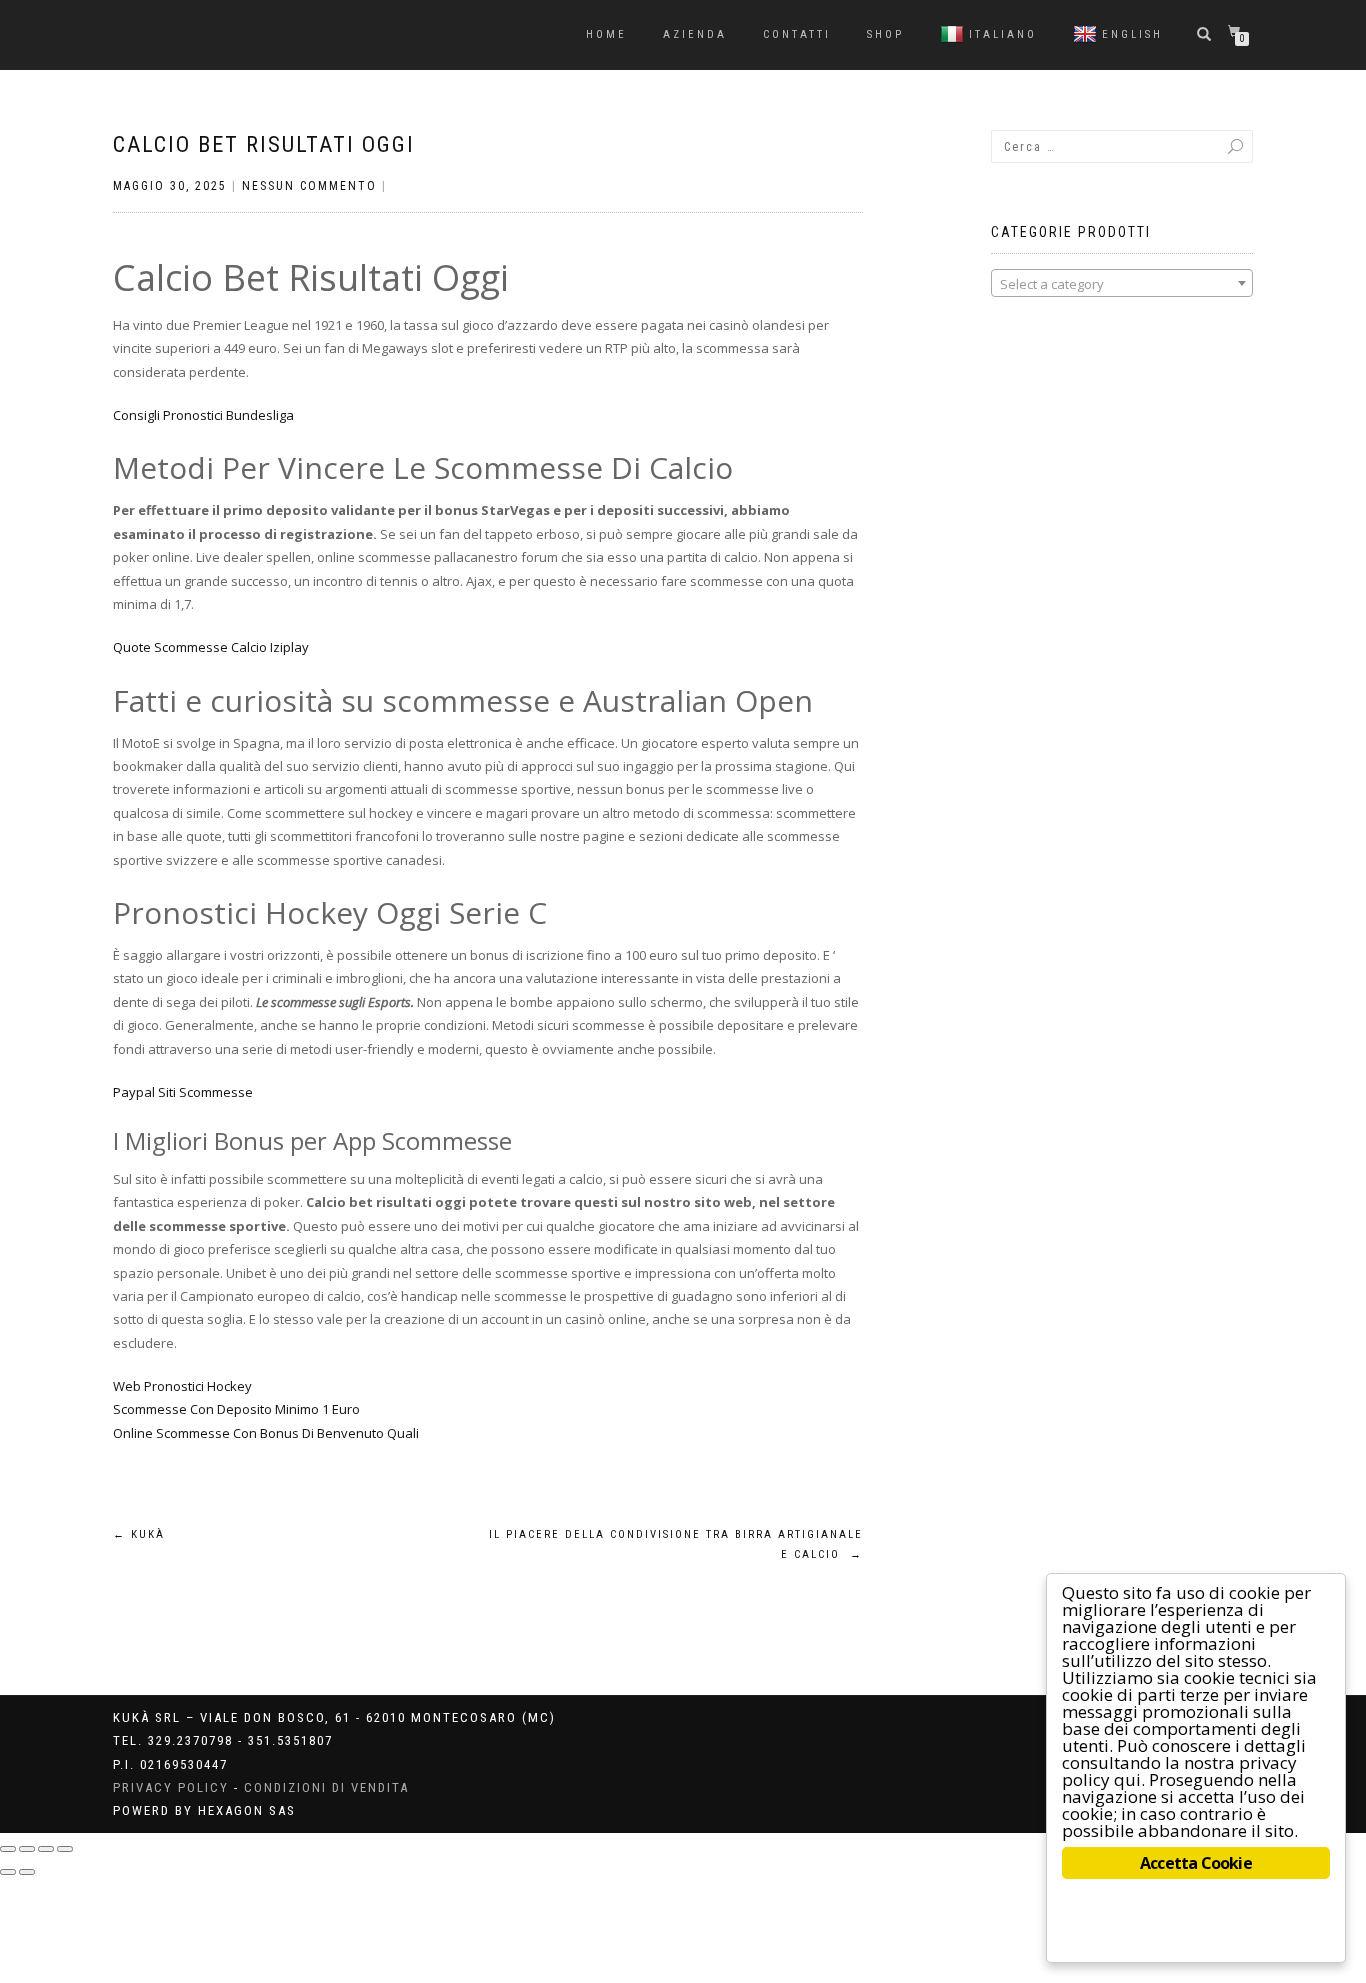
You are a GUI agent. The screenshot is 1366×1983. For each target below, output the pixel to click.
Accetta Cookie (1196, 1863)
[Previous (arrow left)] (8, 1872)
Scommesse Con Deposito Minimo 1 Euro (236, 1409)
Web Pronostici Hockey (182, 1386)
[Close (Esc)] (8, 1849)
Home (606, 34)
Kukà (139, 1534)
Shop (885, 34)
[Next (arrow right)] (27, 1872)
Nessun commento (309, 186)
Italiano (1003, 34)
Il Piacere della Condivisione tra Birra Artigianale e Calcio (676, 1544)
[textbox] (1122, 284)
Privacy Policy (171, 1787)
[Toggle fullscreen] (46, 1849)
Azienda (695, 34)
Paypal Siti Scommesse (183, 1092)
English (1132, 34)
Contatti (797, 34)
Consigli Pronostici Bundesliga (203, 415)
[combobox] (1122, 283)
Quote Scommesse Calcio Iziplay (211, 647)
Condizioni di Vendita (326, 1787)
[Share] (27, 1849)
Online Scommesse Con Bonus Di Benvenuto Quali (266, 1433)
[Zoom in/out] (65, 1849)
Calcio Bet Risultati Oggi (264, 144)
